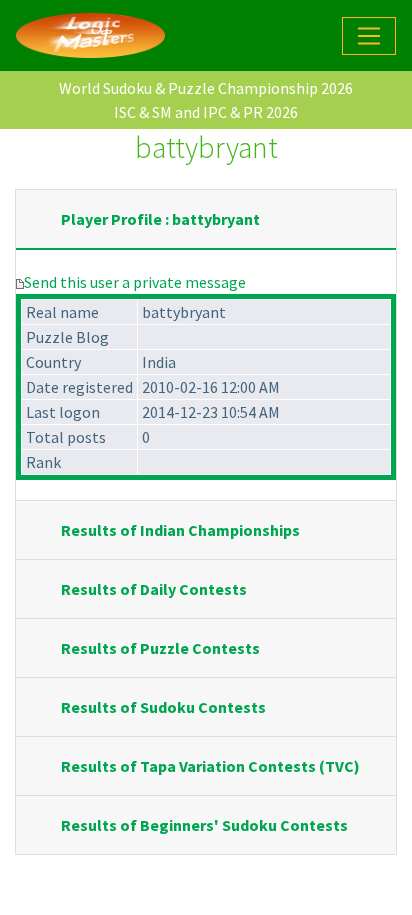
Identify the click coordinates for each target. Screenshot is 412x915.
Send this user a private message (135, 282)
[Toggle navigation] (369, 36)
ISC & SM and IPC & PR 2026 (206, 112)
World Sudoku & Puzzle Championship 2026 (206, 88)
